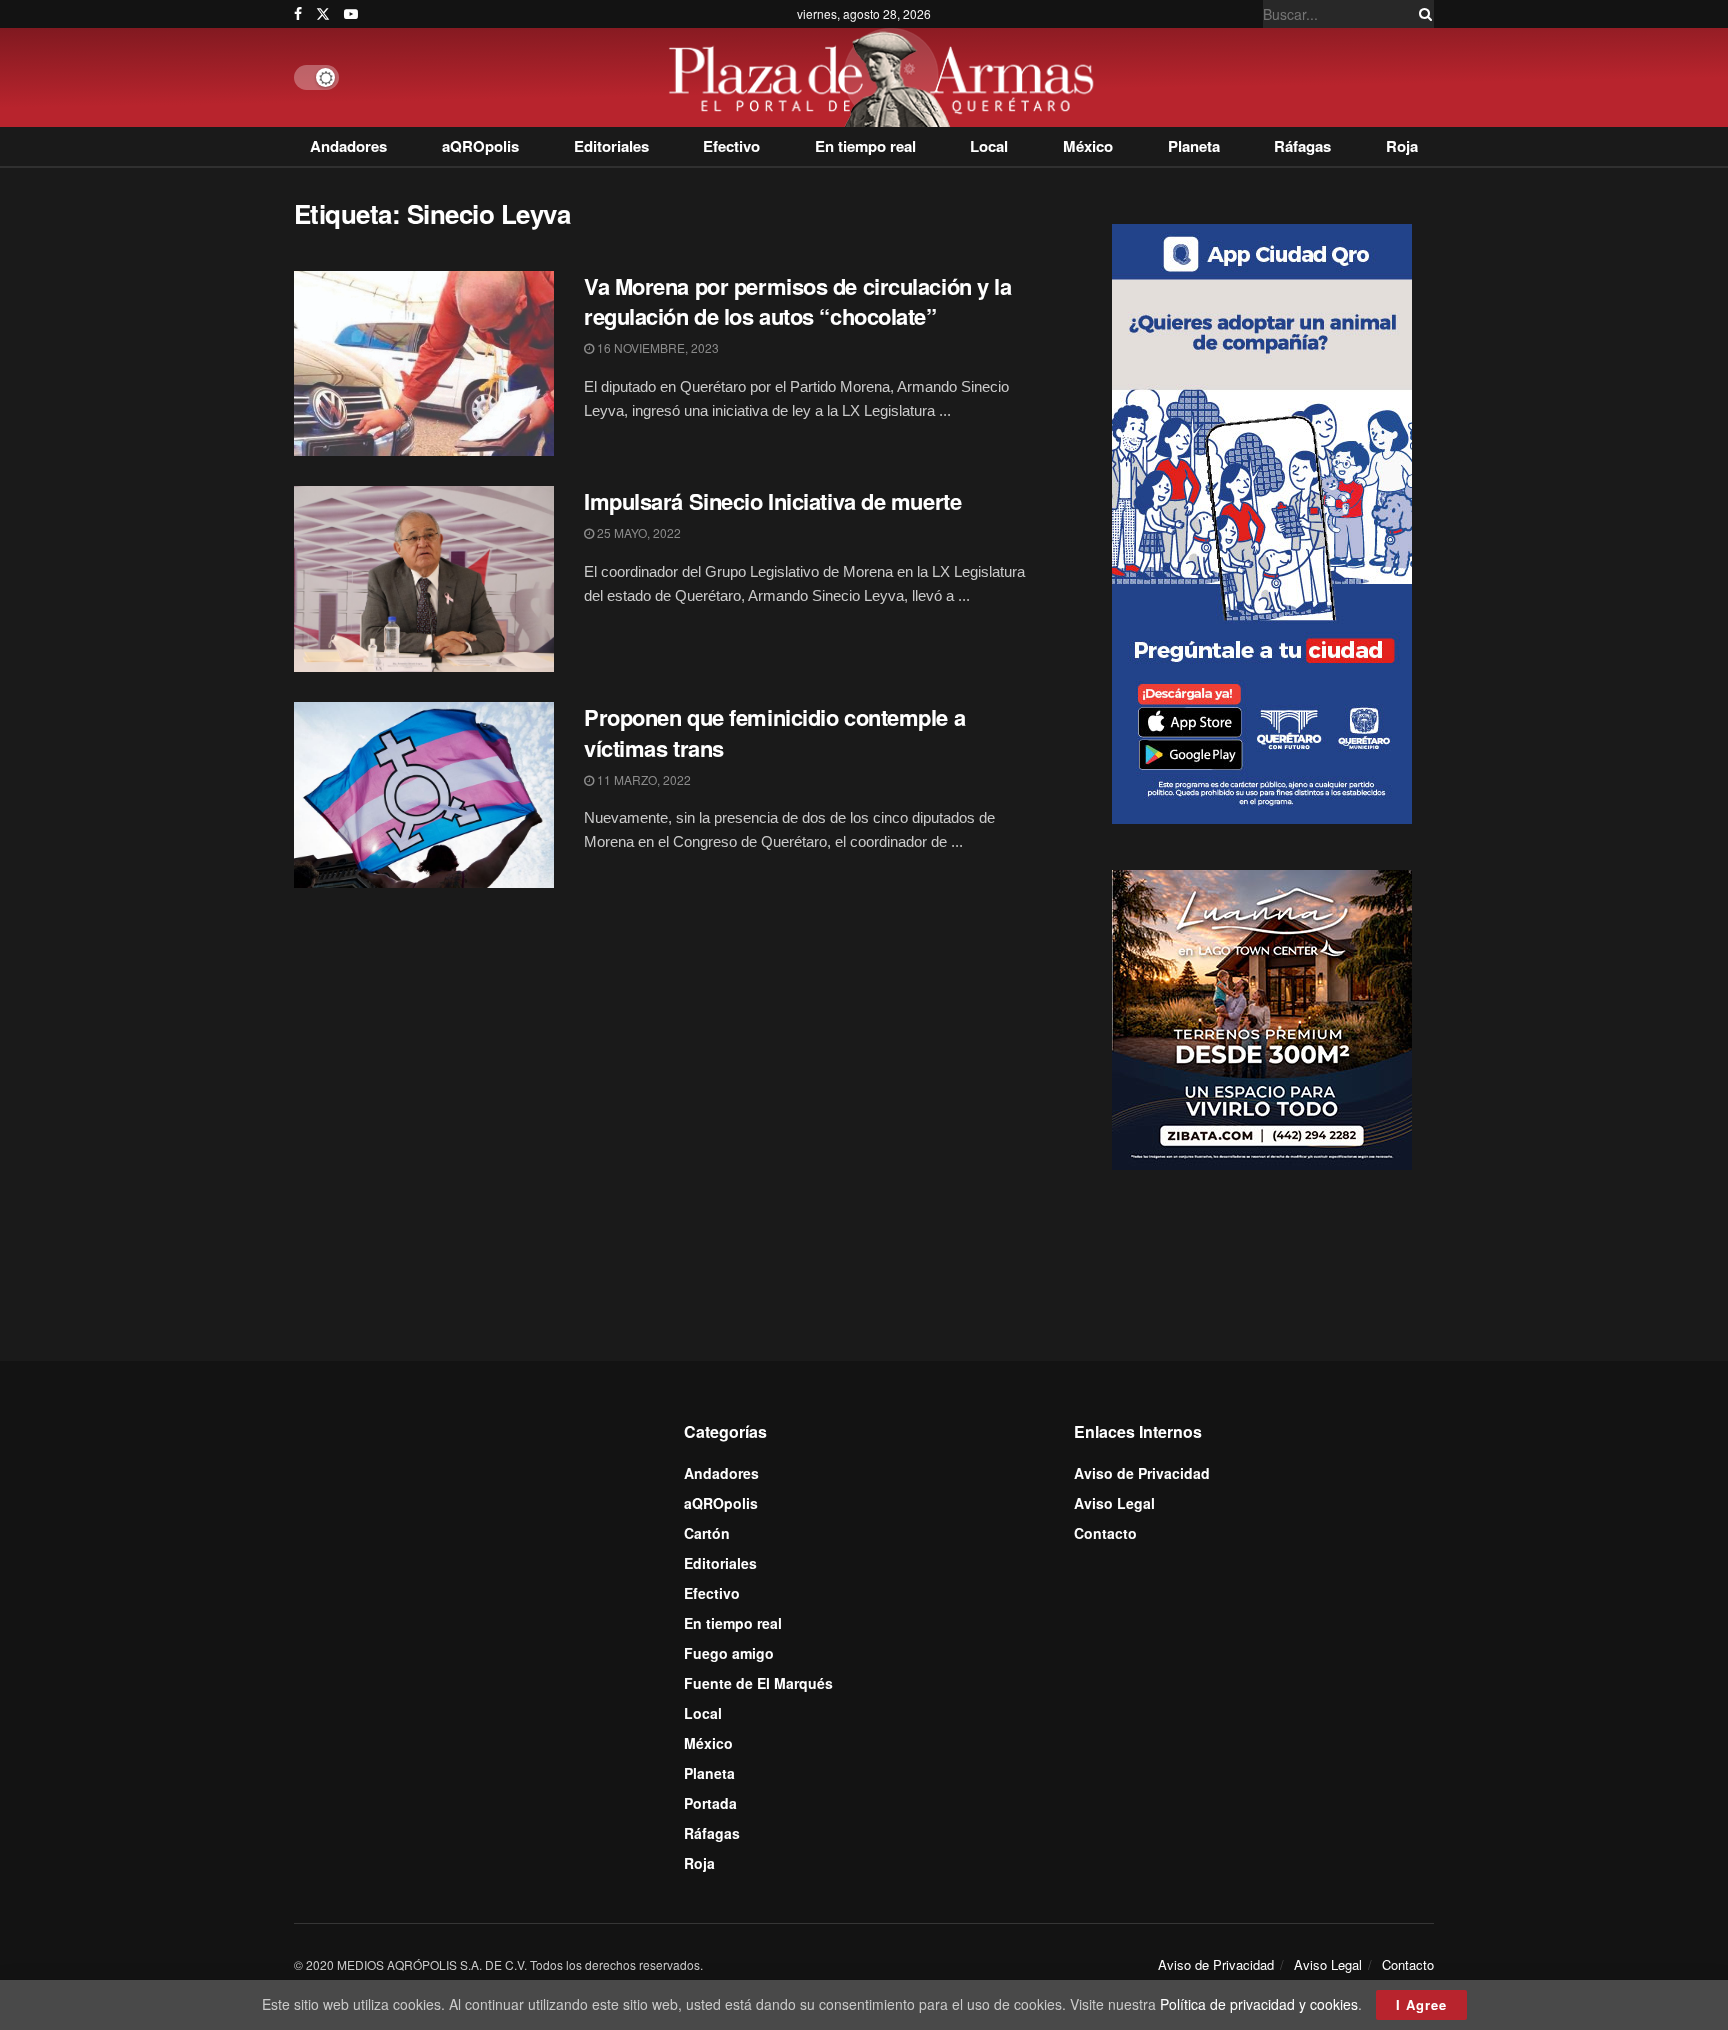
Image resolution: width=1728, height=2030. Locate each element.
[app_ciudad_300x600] (1262, 521)
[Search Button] (1422, 14)
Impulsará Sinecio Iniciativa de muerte (772, 501)
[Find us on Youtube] (351, 14)
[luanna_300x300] (1262, 1018)
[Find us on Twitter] (323, 14)
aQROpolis (480, 146)
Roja (1402, 146)
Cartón (707, 1533)
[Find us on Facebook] (298, 14)
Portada (710, 1803)
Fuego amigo (729, 1653)
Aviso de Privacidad (1142, 1473)
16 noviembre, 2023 (656, 347)
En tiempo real (865, 146)
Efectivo (731, 146)
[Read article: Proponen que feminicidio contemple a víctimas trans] (424, 795)
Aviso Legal (1114, 1503)
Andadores (348, 146)
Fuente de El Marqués (758, 1683)
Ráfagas (1302, 146)
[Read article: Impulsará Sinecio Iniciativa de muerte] (424, 579)
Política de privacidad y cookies (1259, 2004)
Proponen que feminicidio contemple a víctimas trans (774, 732)
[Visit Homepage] (886, 77)
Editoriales (611, 146)
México (1088, 146)
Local (989, 146)
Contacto (1105, 1533)
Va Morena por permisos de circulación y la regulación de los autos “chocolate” (798, 301)
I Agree (1421, 2004)
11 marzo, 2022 (642, 779)
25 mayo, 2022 (637, 532)
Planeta (1194, 146)
